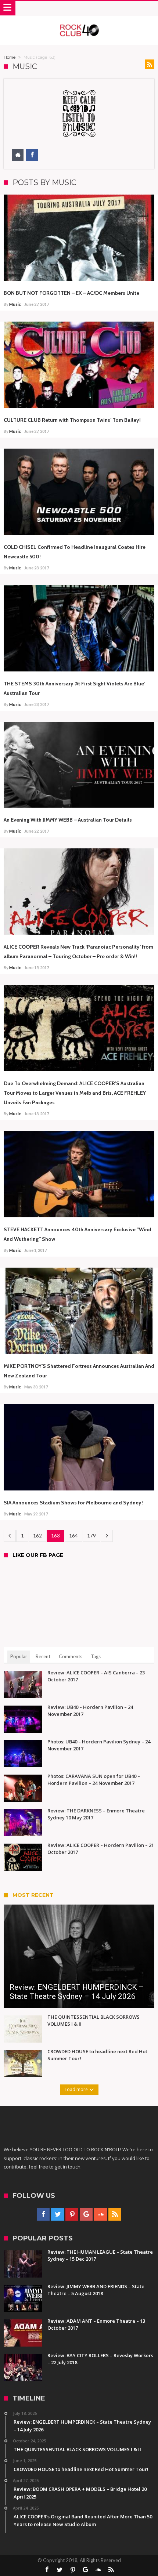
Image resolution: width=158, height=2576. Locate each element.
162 (37, 1536)
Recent (43, 1656)
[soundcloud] (100, 2214)
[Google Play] (86, 2214)
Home (10, 57)
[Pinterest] (72, 2214)
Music (15, 304)
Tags (96, 1656)
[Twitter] (58, 2214)
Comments (71, 1656)
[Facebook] (43, 2214)
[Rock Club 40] (79, 23)
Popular (19, 1656)
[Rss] (115, 2214)
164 (73, 1536)
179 (91, 1536)
